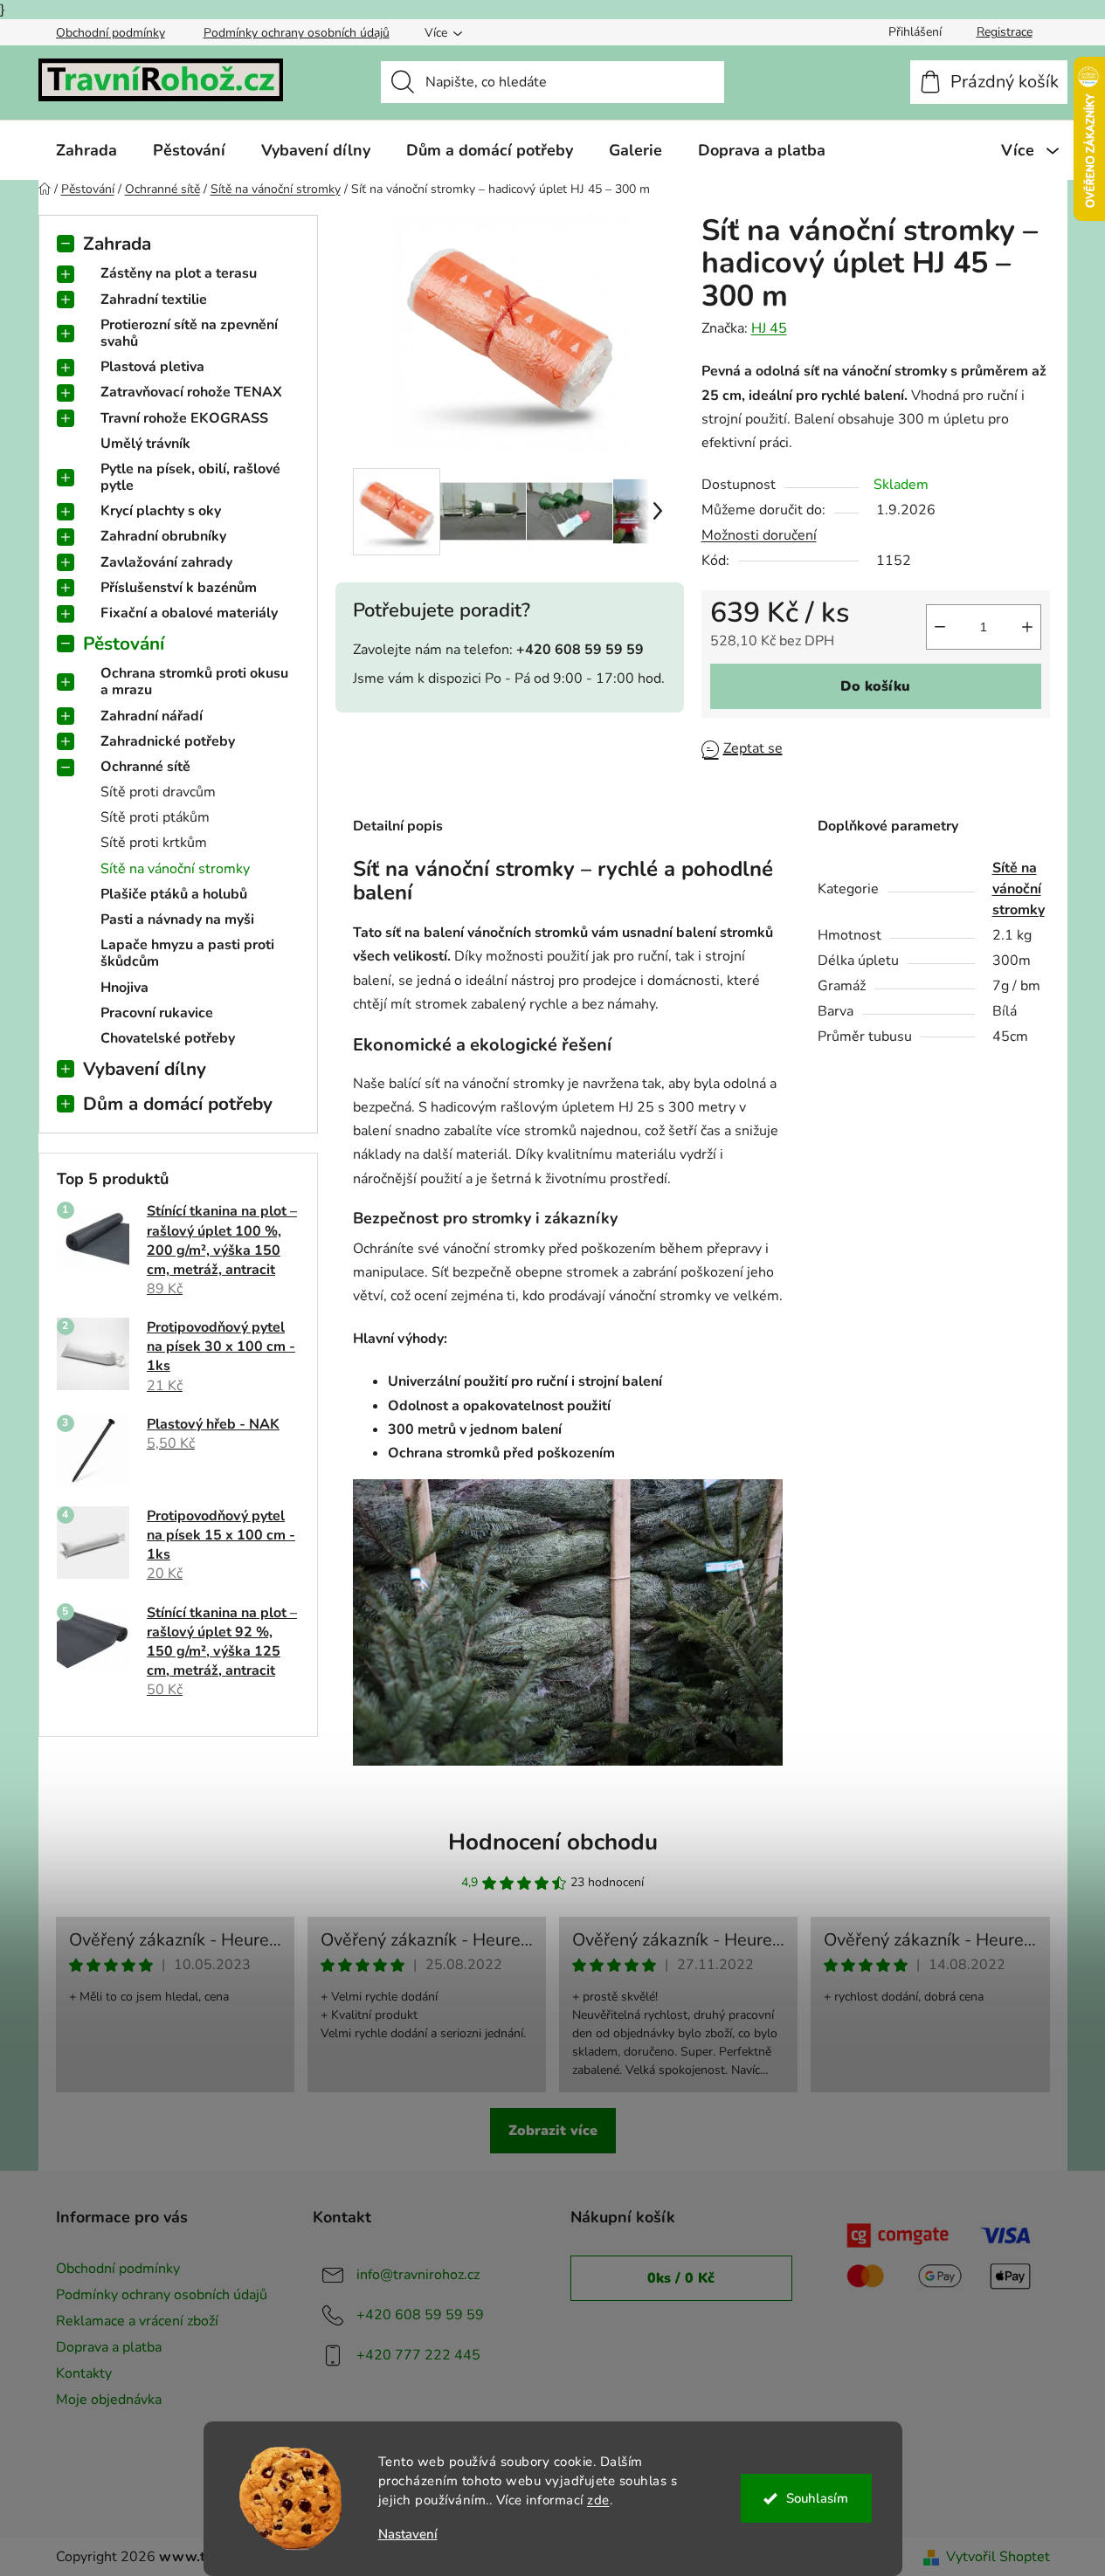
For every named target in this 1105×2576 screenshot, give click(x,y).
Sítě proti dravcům (158, 792)
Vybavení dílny (145, 1069)
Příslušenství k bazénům (179, 588)
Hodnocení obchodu (553, 1842)
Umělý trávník (145, 444)
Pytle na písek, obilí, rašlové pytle (190, 477)
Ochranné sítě (145, 767)
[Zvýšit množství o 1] (1027, 627)
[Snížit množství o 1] (940, 627)
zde (598, 2500)
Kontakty (84, 2373)
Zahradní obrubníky (163, 536)
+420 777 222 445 (418, 2354)
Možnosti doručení (759, 535)
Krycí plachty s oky (161, 511)
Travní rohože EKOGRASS (184, 418)
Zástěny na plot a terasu (179, 273)
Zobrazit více (553, 2131)
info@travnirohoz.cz (418, 2274)
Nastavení (408, 2535)
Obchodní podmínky (110, 33)
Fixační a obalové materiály (189, 613)
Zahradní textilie (154, 300)
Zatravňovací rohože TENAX (191, 392)
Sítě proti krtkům (154, 843)
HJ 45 (769, 328)
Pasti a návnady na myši (177, 920)
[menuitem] (86, 150)
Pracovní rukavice (157, 1013)
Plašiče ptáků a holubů (174, 894)
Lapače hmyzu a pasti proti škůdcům (187, 953)
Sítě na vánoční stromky (175, 869)
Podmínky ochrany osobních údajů (297, 33)
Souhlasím (817, 2498)
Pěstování (124, 644)
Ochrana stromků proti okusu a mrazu (194, 682)
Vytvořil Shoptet (998, 2557)
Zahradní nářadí (152, 716)
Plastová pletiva (152, 367)
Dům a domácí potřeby (178, 1104)
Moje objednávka (109, 2400)
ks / (681, 2278)
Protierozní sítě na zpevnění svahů (189, 333)
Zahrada (117, 244)
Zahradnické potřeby (168, 741)
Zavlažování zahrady (166, 562)
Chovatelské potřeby (168, 1038)
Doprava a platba (109, 2347)
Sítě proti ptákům (155, 817)
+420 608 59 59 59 (420, 2314)
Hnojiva (124, 988)
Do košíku (875, 686)
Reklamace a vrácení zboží (137, 2321)
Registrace (1005, 32)
